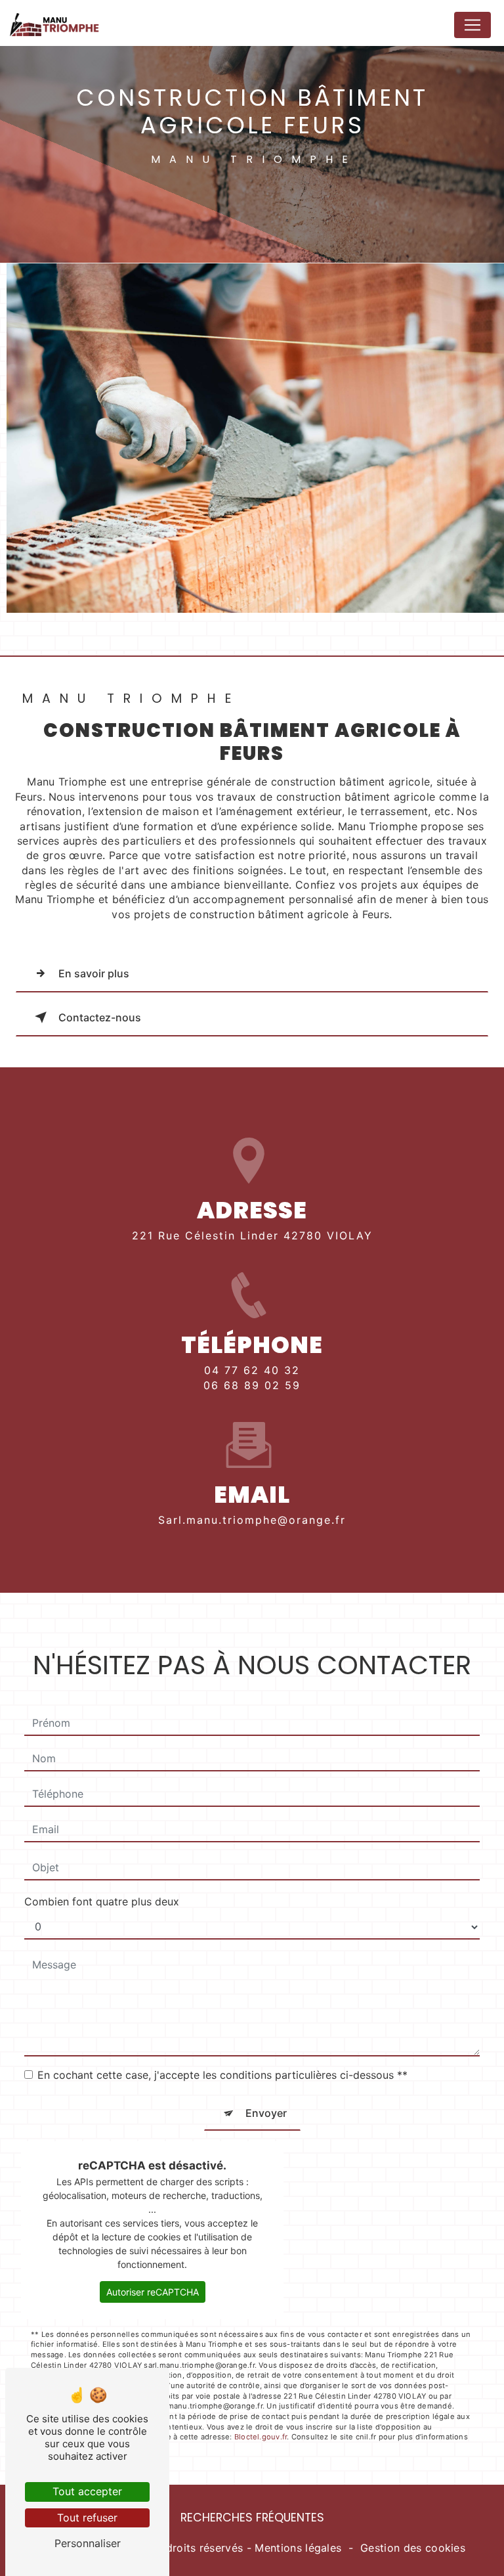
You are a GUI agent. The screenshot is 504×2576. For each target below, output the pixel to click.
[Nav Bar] (472, 25)
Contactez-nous (100, 1017)
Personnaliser (88, 2543)
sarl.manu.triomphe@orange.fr (252, 1520)
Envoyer (266, 2113)
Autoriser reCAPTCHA (153, 2292)
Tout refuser (87, 2518)
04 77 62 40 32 (252, 1370)
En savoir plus (94, 973)
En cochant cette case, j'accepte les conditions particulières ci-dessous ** (222, 2075)
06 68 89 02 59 (252, 1385)
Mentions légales (298, 2548)
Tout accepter (87, 2491)
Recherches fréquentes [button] (252, 2518)
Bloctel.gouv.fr (261, 2437)
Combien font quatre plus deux (102, 1901)
